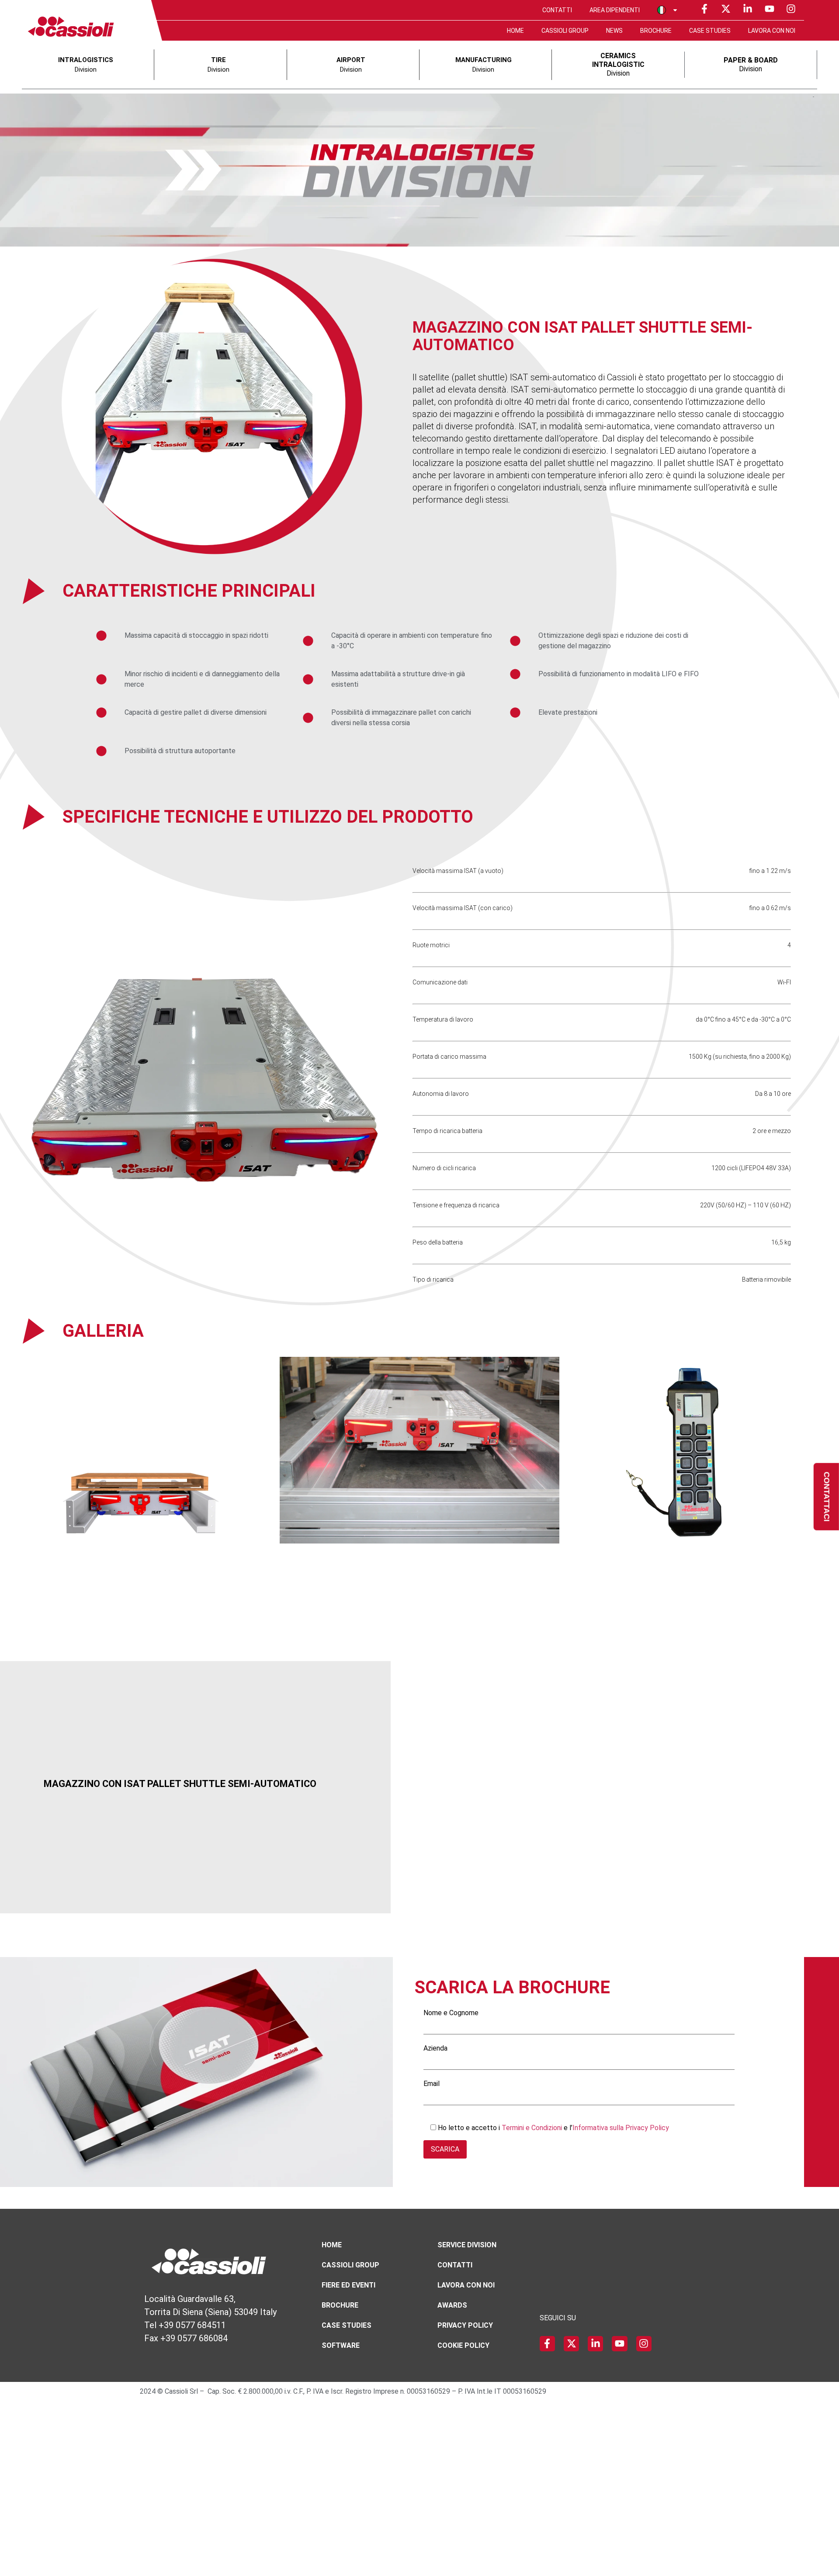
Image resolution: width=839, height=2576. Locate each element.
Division (618, 64)
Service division (467, 2245)
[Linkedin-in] (748, 9)
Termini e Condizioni (533, 2128)
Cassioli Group (565, 31)
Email (432, 2084)
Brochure (656, 31)
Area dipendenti (615, 10)
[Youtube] (770, 9)
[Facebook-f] (704, 9)
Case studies (710, 31)
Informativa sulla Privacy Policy (621, 2128)
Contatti (557, 10)
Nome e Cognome (451, 2013)
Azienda (435, 2049)
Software (341, 2345)
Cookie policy (463, 2345)
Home (515, 31)
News (614, 31)
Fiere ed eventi (348, 2285)
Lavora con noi (772, 31)
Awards (452, 2305)
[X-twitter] (726, 9)
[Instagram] (791, 9)
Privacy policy (465, 2325)
